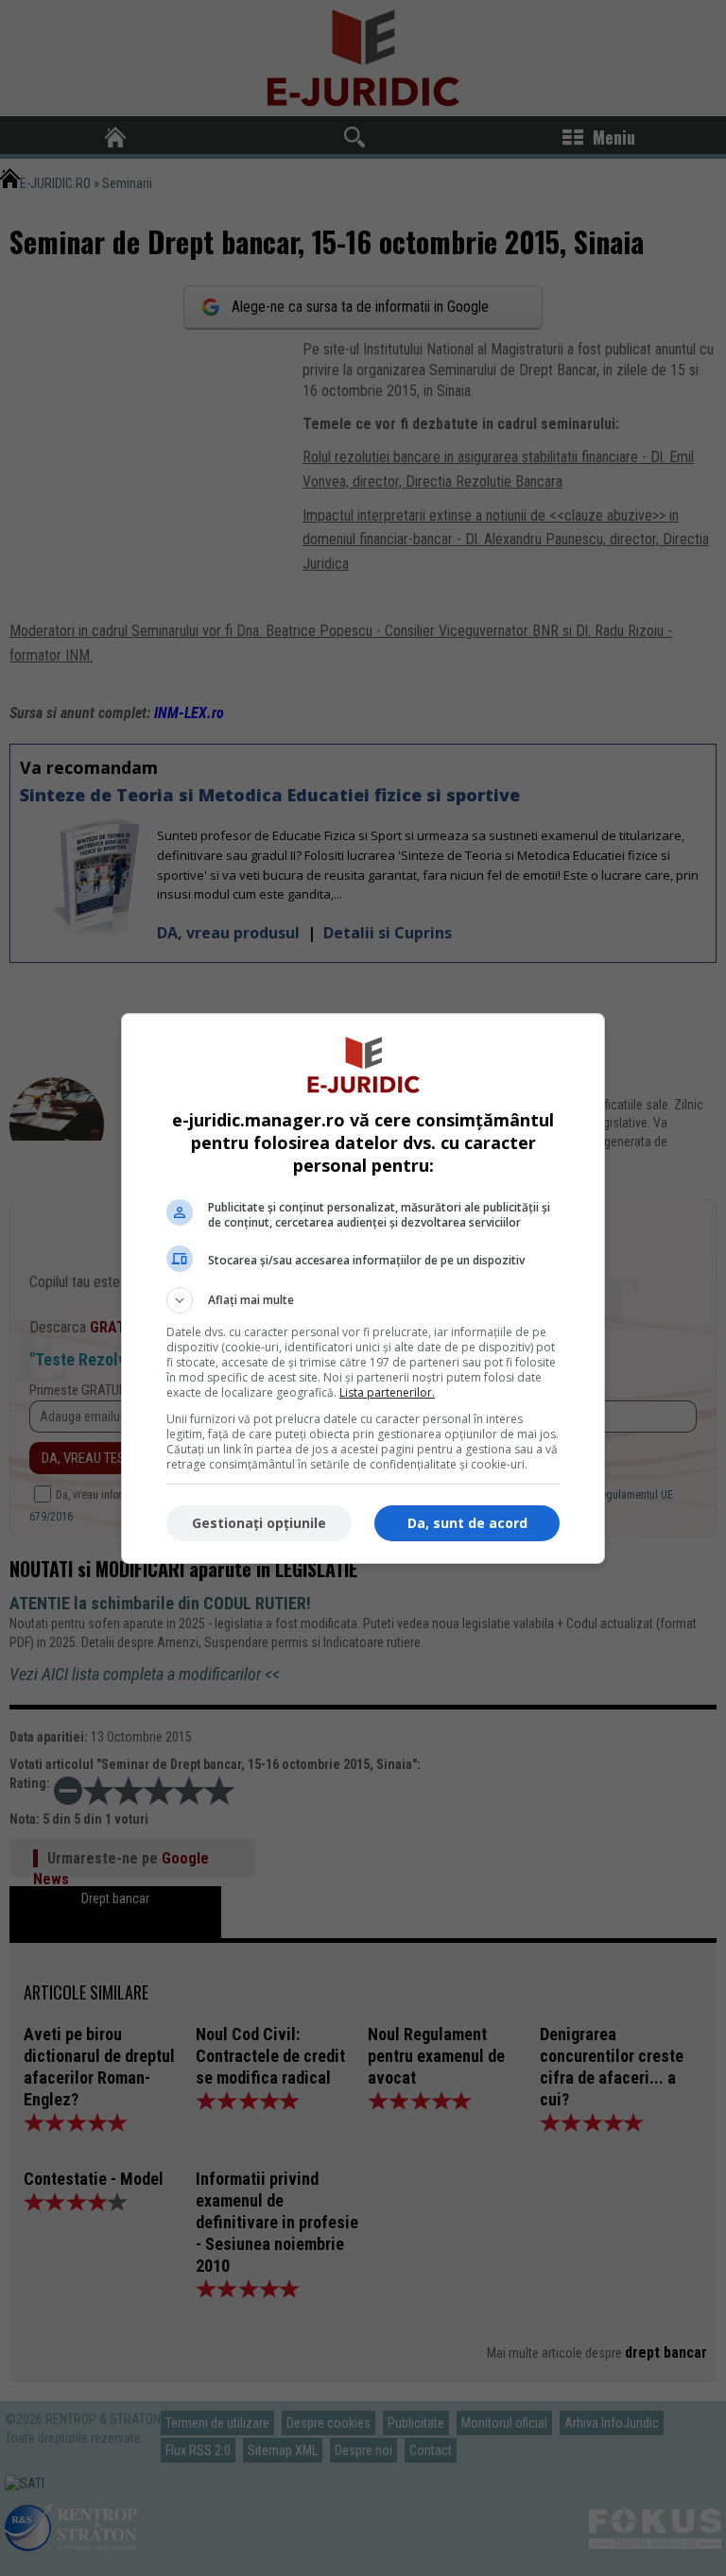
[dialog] (363, 1288)
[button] (363, 1300)
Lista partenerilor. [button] (387, 1392)
